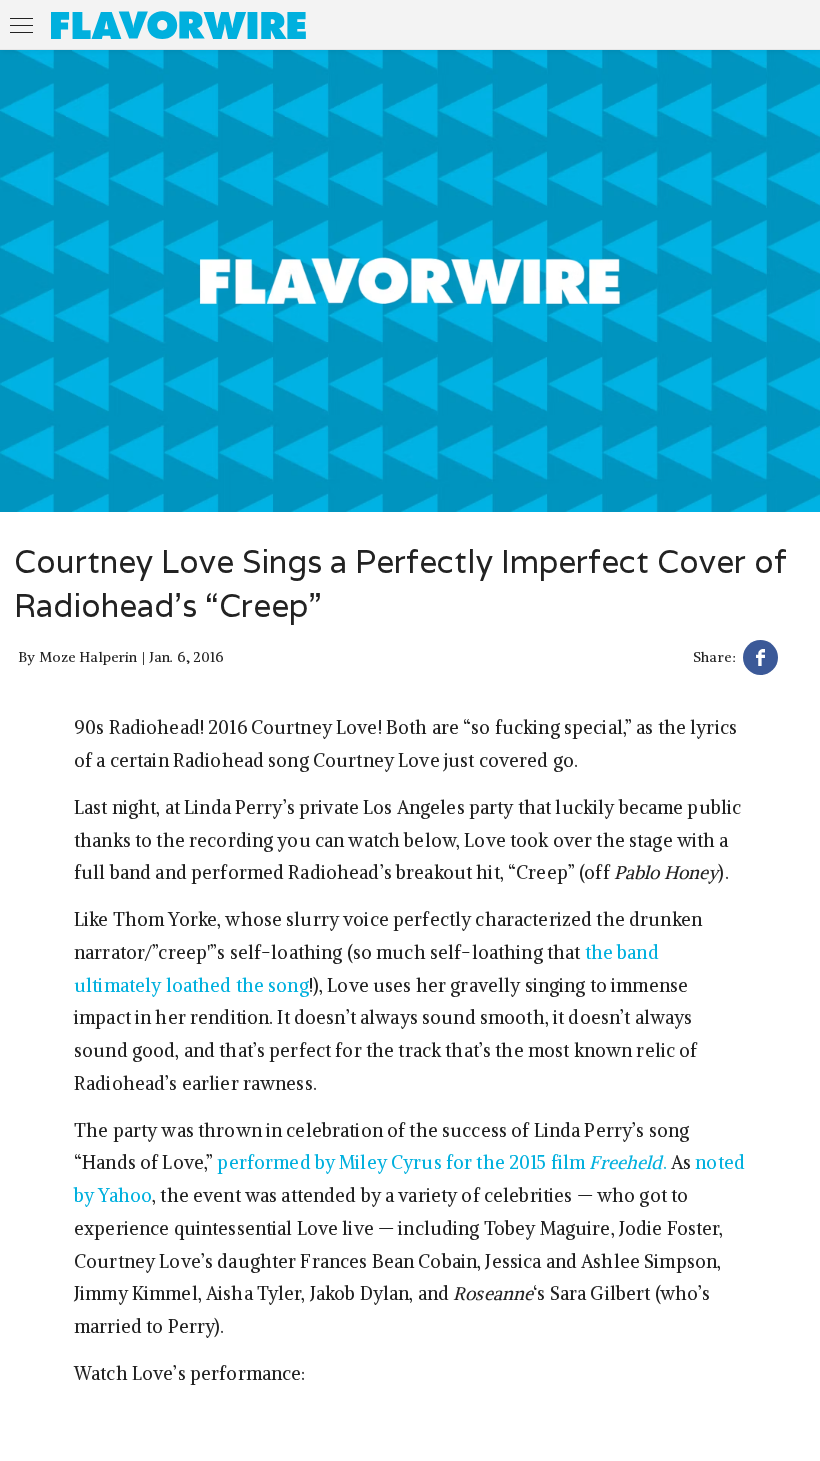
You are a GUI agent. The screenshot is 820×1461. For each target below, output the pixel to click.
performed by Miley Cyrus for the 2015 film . (443, 1162)
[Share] (760, 660)
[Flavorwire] (178, 25)
